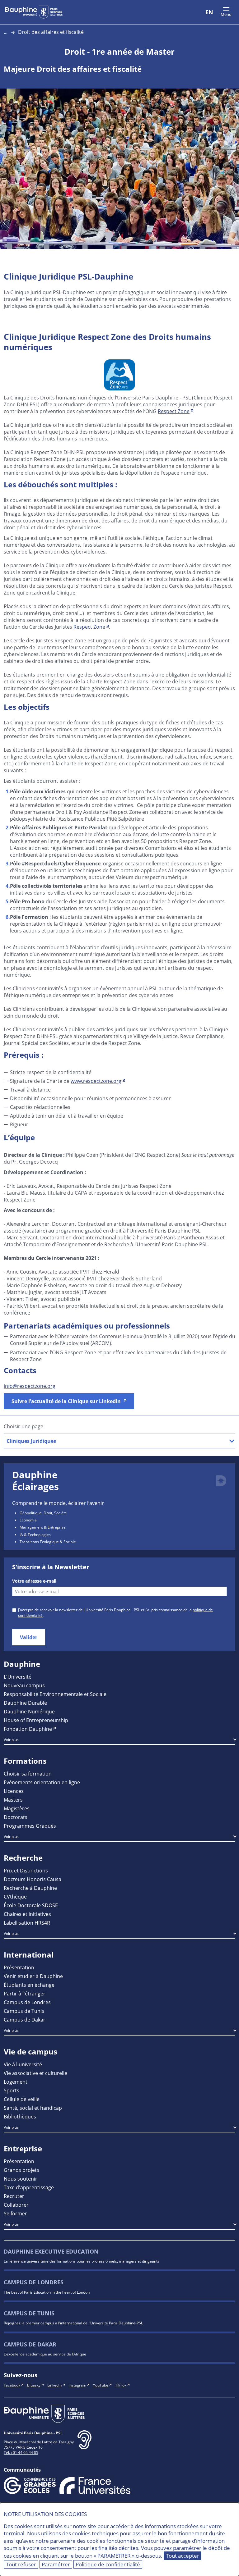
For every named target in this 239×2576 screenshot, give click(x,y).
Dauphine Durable (25, 1703)
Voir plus (11, 1739)
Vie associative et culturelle (35, 2073)
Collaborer (16, 2205)
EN (209, 12)
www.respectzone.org (96, 1081)
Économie (28, 1520)
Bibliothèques (20, 2116)
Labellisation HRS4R (27, 1923)
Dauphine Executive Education (51, 2252)
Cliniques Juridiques (31, 1441)
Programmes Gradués (30, 1826)
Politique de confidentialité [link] (108, 2564)
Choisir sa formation (28, 1774)
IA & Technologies (35, 1534)
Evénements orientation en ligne (42, 1782)
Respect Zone (174, 411)
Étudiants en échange (29, 1985)
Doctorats (16, 1817)
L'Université (18, 1677)
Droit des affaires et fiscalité (51, 32)
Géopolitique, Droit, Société (43, 1513)
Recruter (14, 2196)
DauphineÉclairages (35, 1481)
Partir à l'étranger (25, 1993)
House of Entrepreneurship (36, 1720)
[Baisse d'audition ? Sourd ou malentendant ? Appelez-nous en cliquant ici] (84, 2445)
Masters (13, 1800)
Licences (14, 1791)
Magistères (17, 1808)
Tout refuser (21, 2564)
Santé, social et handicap (33, 2108)
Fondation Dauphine (28, 1729)
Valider (29, 1637)
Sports (12, 2090)
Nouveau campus (24, 1685)
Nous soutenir (21, 2179)
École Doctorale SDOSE (31, 1905)
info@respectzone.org (30, 1386)
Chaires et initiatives (27, 1914)
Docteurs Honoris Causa (33, 1879)
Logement (16, 2082)
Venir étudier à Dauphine (33, 1976)
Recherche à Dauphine (30, 1888)
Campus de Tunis (24, 2011)
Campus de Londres (27, 2002)
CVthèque (15, 1897)
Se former (15, 2213)
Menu (226, 14)
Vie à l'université (23, 2064)
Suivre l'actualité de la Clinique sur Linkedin (66, 1401)
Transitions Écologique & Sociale (48, 1542)
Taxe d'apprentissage (29, 2187)
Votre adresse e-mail (34, 1581)
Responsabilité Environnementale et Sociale (55, 1694)
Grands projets (21, 2170)
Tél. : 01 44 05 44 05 (21, 2452)
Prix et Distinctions (26, 1870)
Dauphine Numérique (29, 1711)
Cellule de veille (22, 2099)
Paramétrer (56, 2564)
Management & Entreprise (43, 1527)
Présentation (19, 1967)
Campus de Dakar (25, 2020)
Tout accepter (183, 2556)
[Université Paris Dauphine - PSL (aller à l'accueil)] (34, 12)
